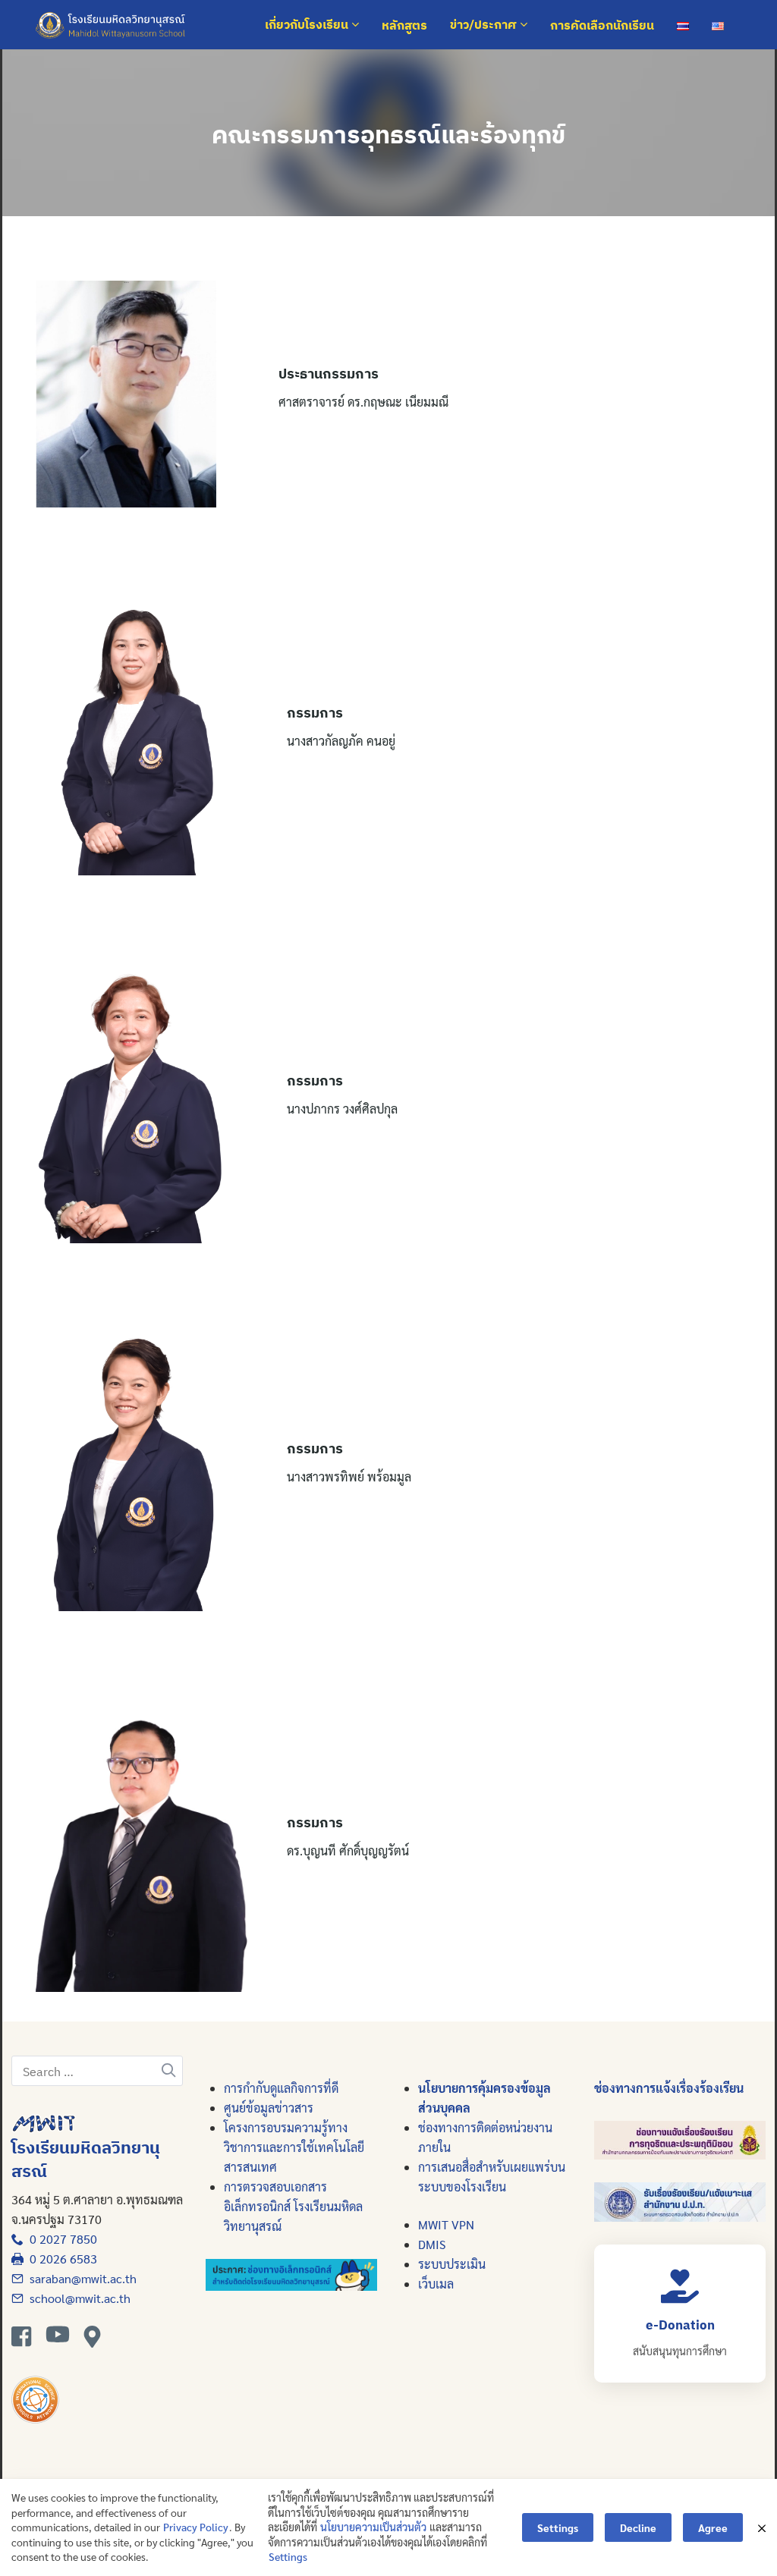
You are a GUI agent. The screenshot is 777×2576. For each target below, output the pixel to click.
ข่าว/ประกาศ (485, 25)
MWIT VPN (446, 2224)
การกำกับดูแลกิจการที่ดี (281, 2088)
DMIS (432, 2244)
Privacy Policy (196, 2527)
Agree (713, 2527)
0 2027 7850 (60, 2239)
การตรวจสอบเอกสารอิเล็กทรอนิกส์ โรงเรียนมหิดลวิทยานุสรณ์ (293, 2206)
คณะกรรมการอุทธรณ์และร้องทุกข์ (388, 134)
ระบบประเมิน (452, 2264)
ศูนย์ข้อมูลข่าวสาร (269, 2108)
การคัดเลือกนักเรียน (602, 25)
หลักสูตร (404, 25)
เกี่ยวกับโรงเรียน (308, 25)
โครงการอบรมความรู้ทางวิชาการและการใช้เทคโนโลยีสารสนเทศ (294, 2147)
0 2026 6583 (60, 2259)
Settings (288, 2556)
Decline (638, 2527)
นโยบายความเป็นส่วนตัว (373, 2527)
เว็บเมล (436, 2284)
